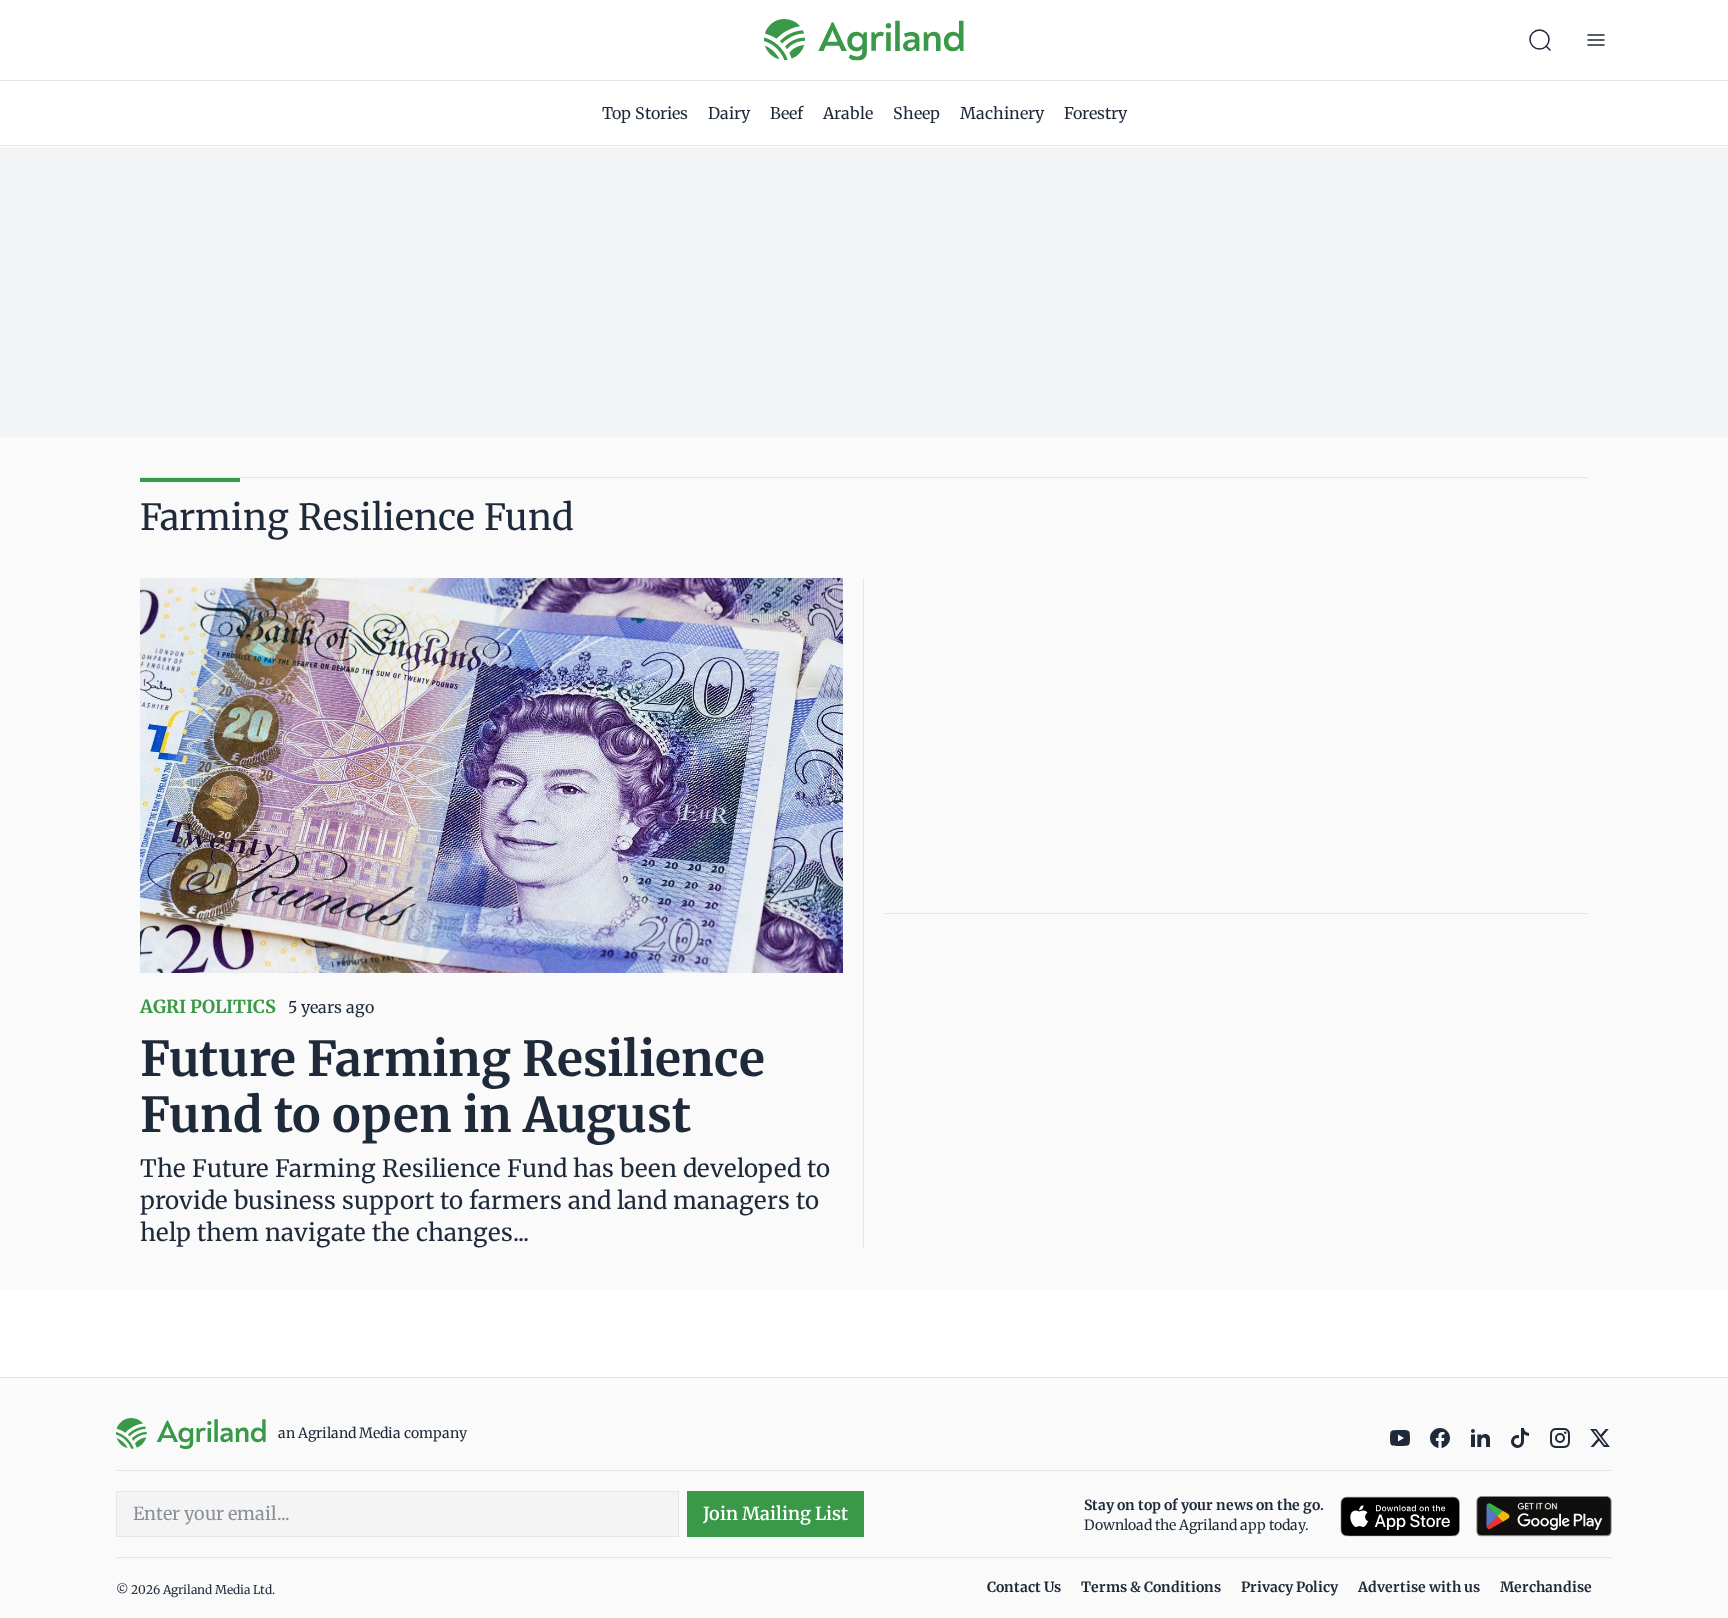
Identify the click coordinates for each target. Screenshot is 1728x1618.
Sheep (916, 113)
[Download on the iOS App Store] (1400, 1516)
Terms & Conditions (1151, 1587)
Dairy (729, 113)
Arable (848, 113)
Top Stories (645, 113)
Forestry (1095, 113)
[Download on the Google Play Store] (1544, 1516)
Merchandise (1546, 1587)
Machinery (1002, 113)
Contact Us (1024, 1587)
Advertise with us (1419, 1587)
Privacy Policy (1289, 1587)
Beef (786, 113)
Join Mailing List (775, 1513)
